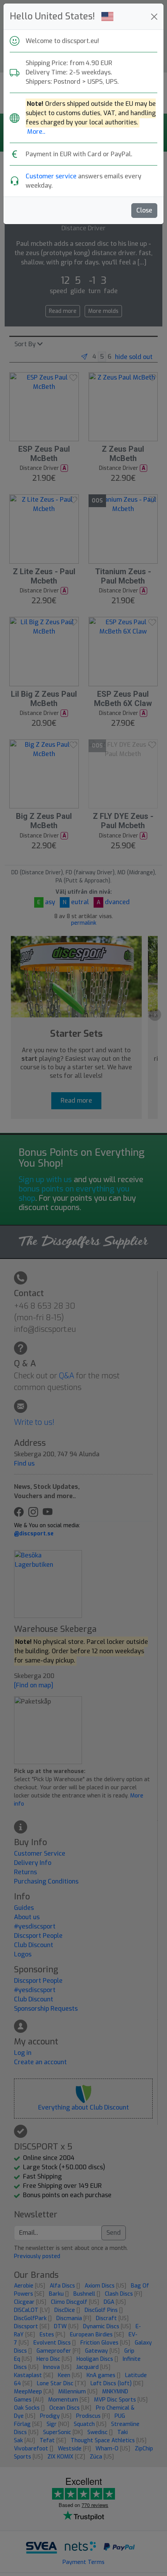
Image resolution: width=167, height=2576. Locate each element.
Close (144, 210)
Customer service (51, 176)
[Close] (154, 17)
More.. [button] (36, 132)
